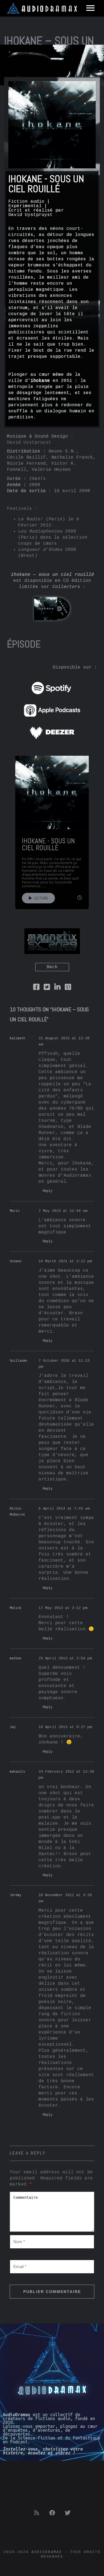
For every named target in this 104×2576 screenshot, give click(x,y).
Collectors (66, 587)
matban (16, 1659)
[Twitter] (68, 2513)
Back (52, 967)
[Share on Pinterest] (68, 988)
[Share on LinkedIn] (57, 988)
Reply (48, 1191)
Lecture (40, 898)
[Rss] (37, 2513)
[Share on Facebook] (36, 988)
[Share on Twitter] (47, 988)
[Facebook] (52, 2513)
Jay (13, 1727)
